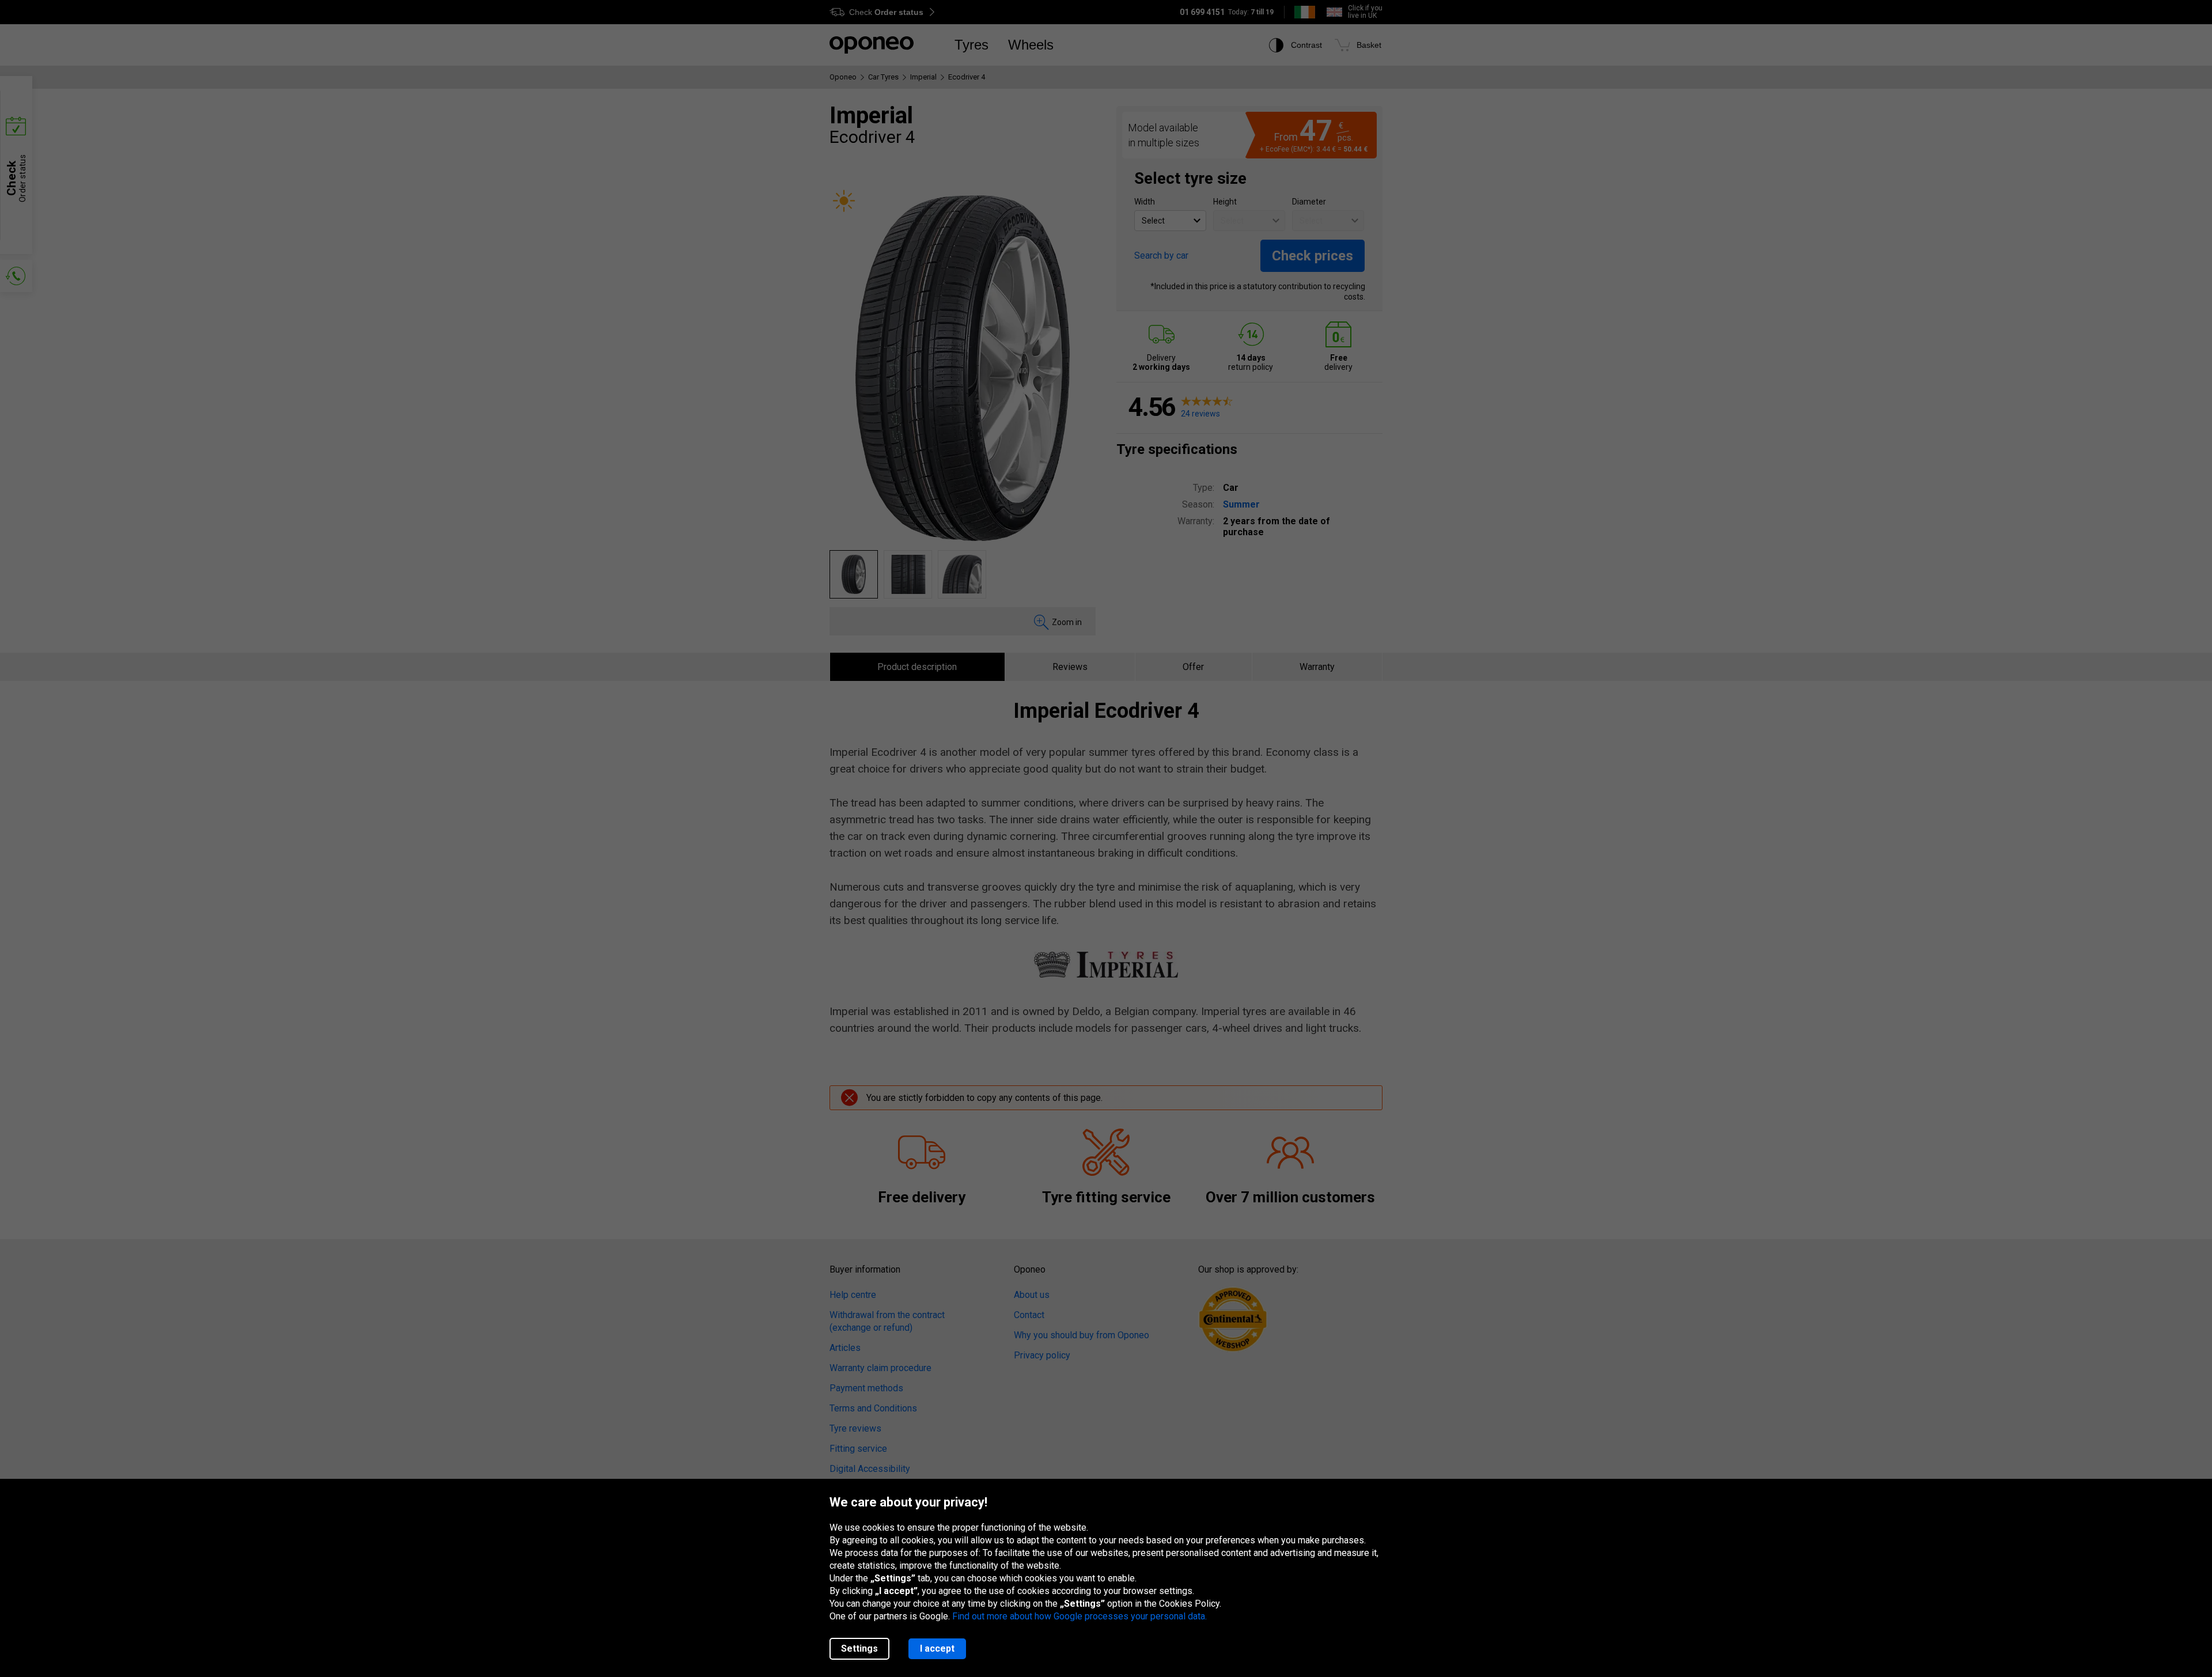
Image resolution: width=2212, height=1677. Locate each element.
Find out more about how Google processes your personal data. (1080, 1616)
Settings (859, 1648)
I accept (937, 1648)
